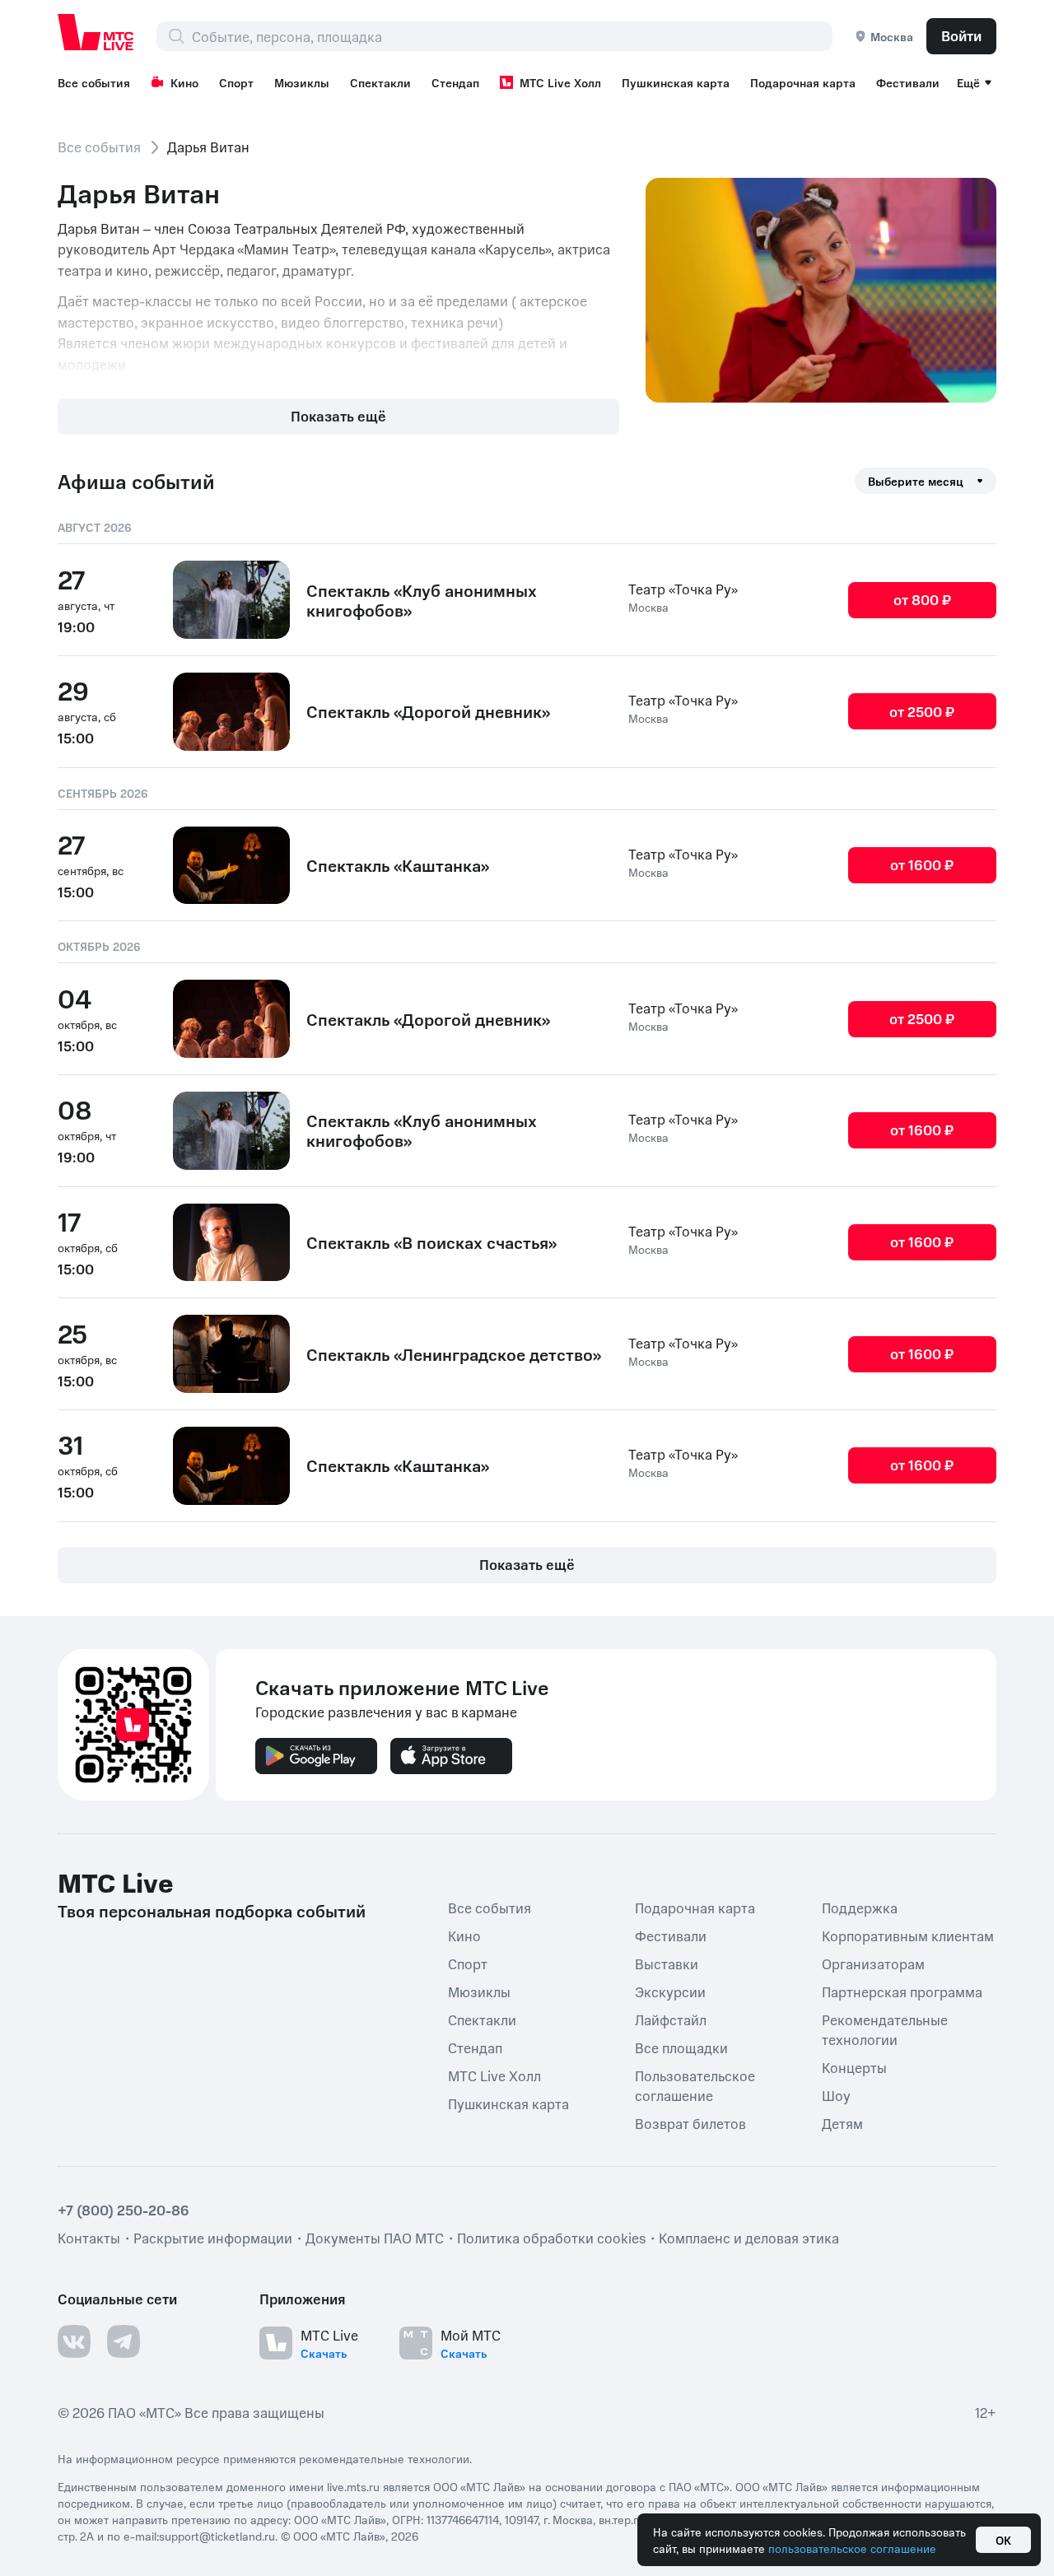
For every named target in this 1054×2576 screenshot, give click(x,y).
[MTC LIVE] (96, 32)
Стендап (455, 82)
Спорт (236, 82)
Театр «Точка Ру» (683, 589)
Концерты (854, 2066)
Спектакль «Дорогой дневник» (428, 711)
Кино (184, 82)
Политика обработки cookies (551, 2237)
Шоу (836, 2094)
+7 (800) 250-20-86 (124, 2209)
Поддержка (860, 1907)
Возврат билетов (690, 2122)
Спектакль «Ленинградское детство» (454, 1354)
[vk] (74, 2341)
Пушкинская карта (676, 82)
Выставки (667, 1963)
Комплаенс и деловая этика (749, 2237)
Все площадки (681, 2047)
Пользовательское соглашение (695, 2085)
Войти (961, 35)
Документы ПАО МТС (375, 2237)
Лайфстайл (671, 2019)
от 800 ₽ (922, 599)
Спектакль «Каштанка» (398, 865)
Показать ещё (338, 416)
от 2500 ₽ (922, 711)
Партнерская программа (902, 1991)
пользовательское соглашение (852, 2548)
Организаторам (873, 1963)
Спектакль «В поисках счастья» (431, 1242)
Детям (842, 2122)
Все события (94, 82)
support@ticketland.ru (217, 2535)
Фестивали (908, 82)
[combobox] (512, 36)
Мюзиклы (302, 82)
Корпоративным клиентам (908, 1935)
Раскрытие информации (213, 2237)
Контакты (89, 2237)
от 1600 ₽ (922, 864)
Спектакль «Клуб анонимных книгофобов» (422, 600)
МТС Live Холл (560, 82)
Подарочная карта (803, 82)
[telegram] (124, 2341)
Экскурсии (670, 1991)
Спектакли (380, 82)
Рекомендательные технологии (885, 2029)
